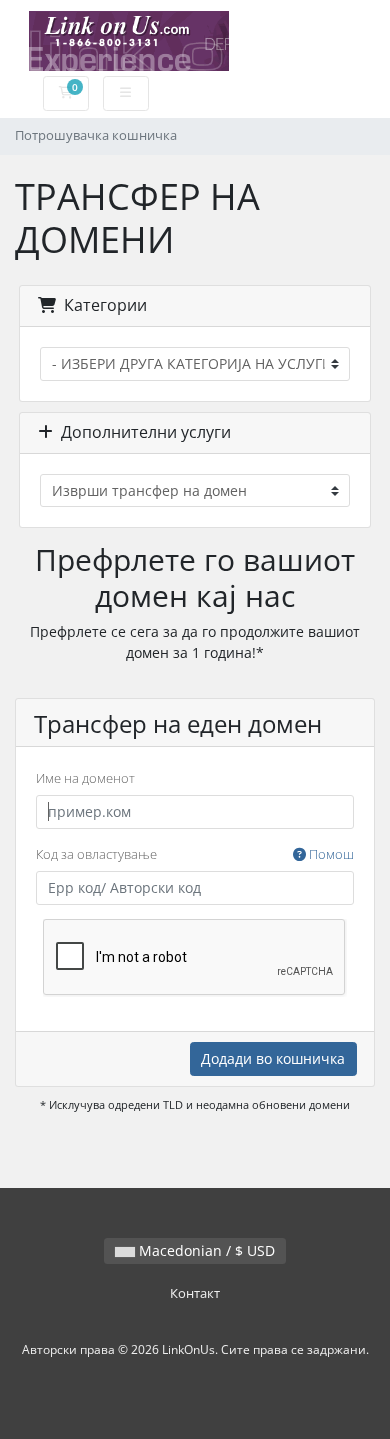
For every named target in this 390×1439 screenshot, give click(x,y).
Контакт (195, 1293)
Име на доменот (85, 778)
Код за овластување (195, 854)
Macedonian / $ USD (205, 1250)
